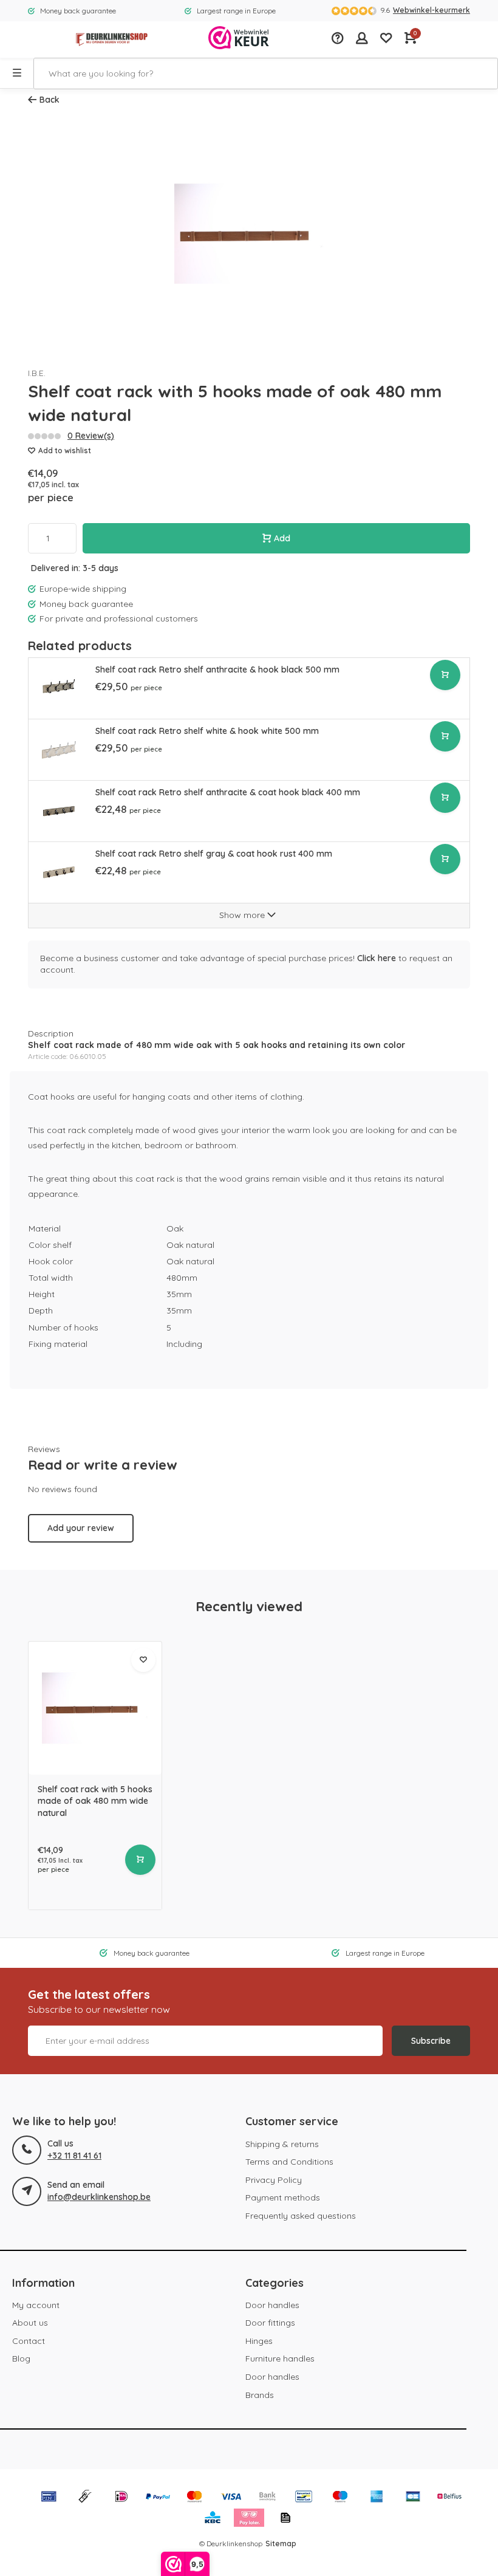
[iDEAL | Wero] (121, 2498)
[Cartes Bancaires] (413, 2498)
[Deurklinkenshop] (112, 39)
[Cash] (85, 2498)
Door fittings (270, 2323)
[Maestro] (340, 2498)
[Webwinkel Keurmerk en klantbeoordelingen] (239, 39)
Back (49, 100)
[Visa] (231, 2498)
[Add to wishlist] (143, 1660)
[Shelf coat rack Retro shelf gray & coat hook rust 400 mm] (59, 872)
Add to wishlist (65, 450)
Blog (21, 2358)
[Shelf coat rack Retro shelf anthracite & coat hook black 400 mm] (59, 811)
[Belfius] (449, 2498)
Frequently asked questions (301, 2216)
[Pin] (49, 2498)
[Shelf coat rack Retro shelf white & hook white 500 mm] (59, 749)
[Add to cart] (445, 675)
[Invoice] (285, 2519)
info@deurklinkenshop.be (99, 2197)
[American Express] (377, 2498)
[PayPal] (158, 2498)
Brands (260, 2395)
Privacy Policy (274, 2180)
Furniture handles (280, 2358)
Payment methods (283, 2197)
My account (36, 2305)
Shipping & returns (282, 2144)
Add (282, 538)
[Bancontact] (304, 2498)
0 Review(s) (91, 436)
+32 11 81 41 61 (74, 2156)
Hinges (259, 2341)
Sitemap (281, 2543)
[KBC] (213, 2519)
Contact (29, 2341)
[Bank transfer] (267, 2498)
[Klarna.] (249, 2519)
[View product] (140, 1860)
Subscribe (431, 2041)
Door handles (272, 2305)
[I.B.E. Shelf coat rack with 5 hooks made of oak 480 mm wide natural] (95, 1708)
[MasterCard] (194, 2498)
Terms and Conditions (289, 2162)
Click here (377, 958)
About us (30, 2323)
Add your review (81, 1528)
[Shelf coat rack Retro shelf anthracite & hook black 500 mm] (59, 688)
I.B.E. (37, 373)
